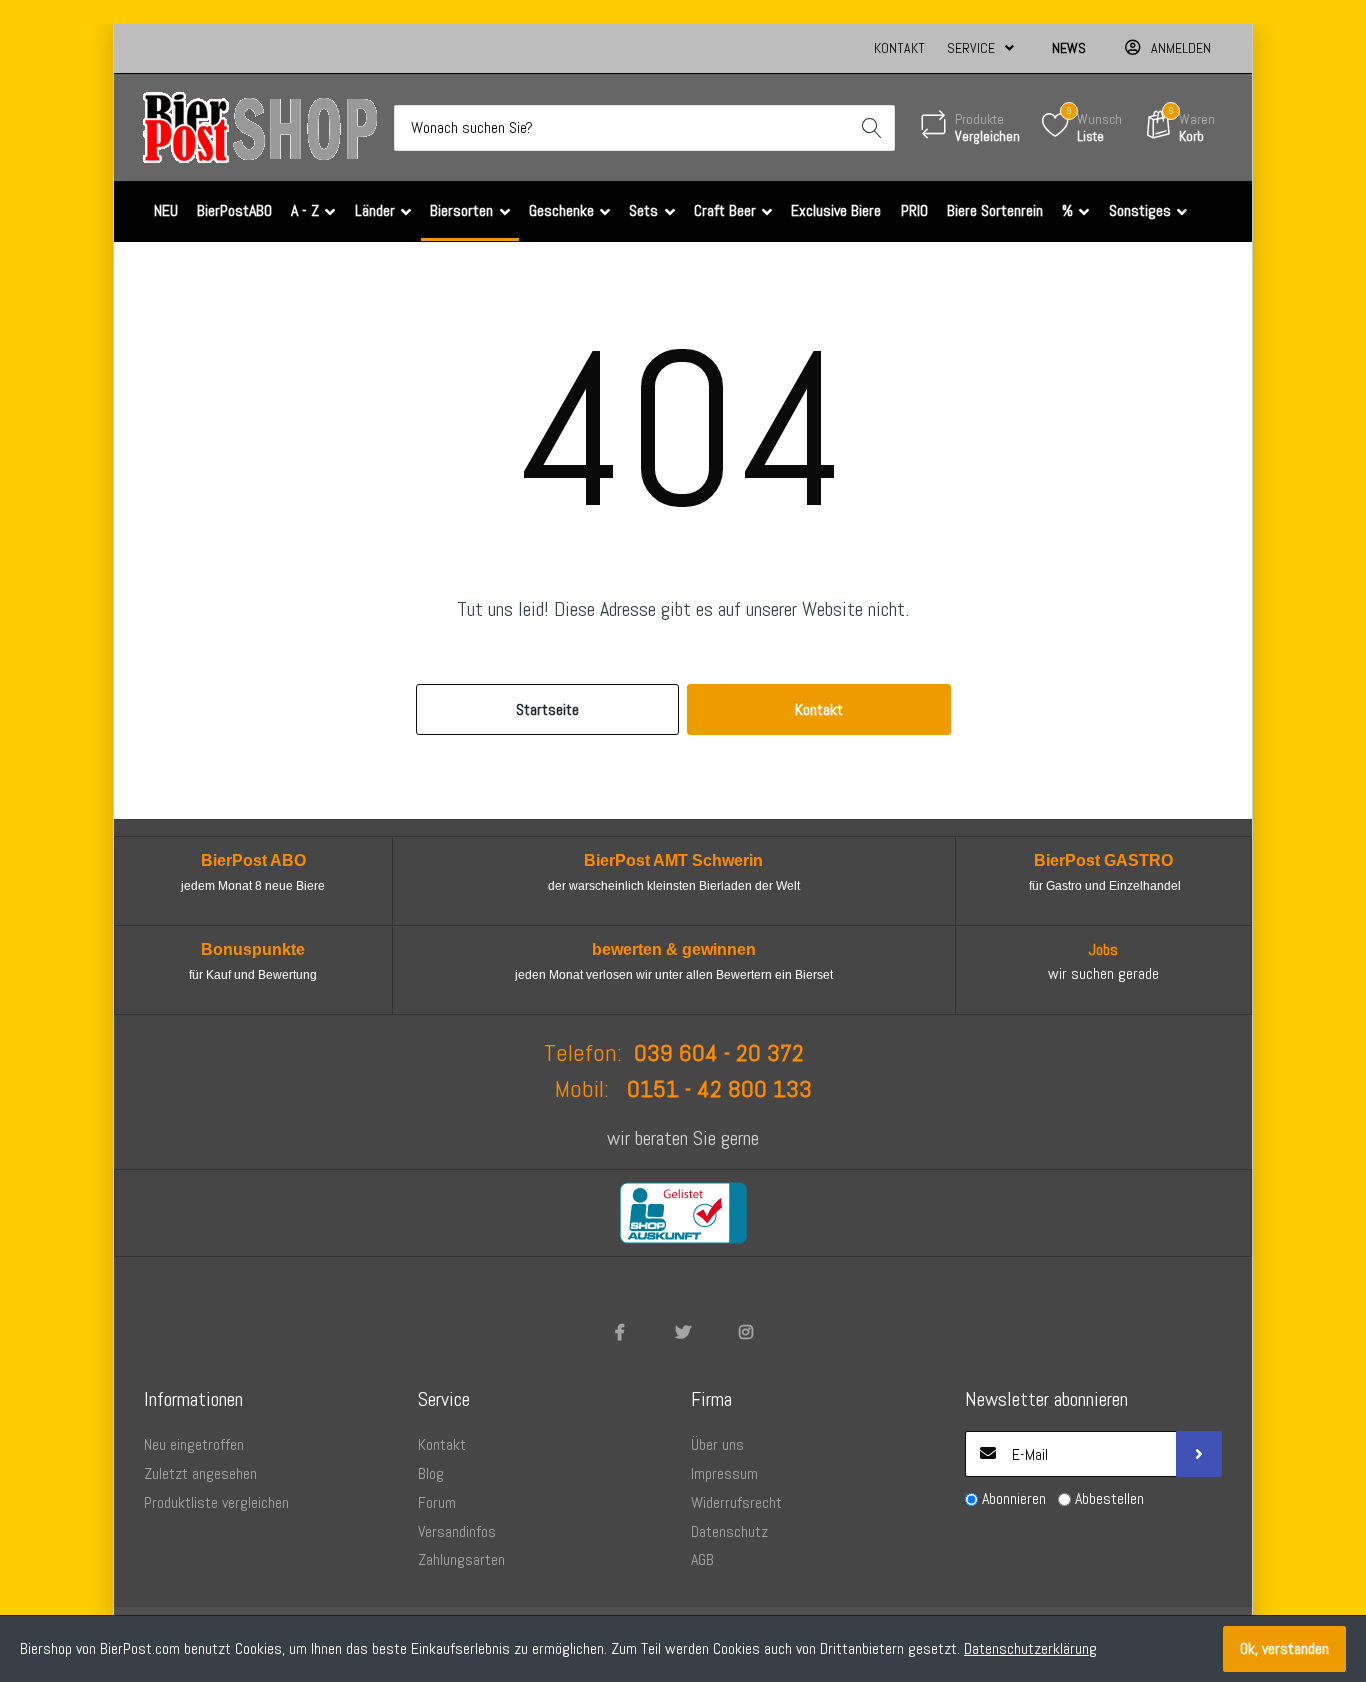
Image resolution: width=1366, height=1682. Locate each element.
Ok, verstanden (1284, 1648)
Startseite (547, 709)
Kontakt (899, 48)
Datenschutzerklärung (1030, 1648)
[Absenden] (1199, 1454)
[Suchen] (872, 128)
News (1069, 48)
